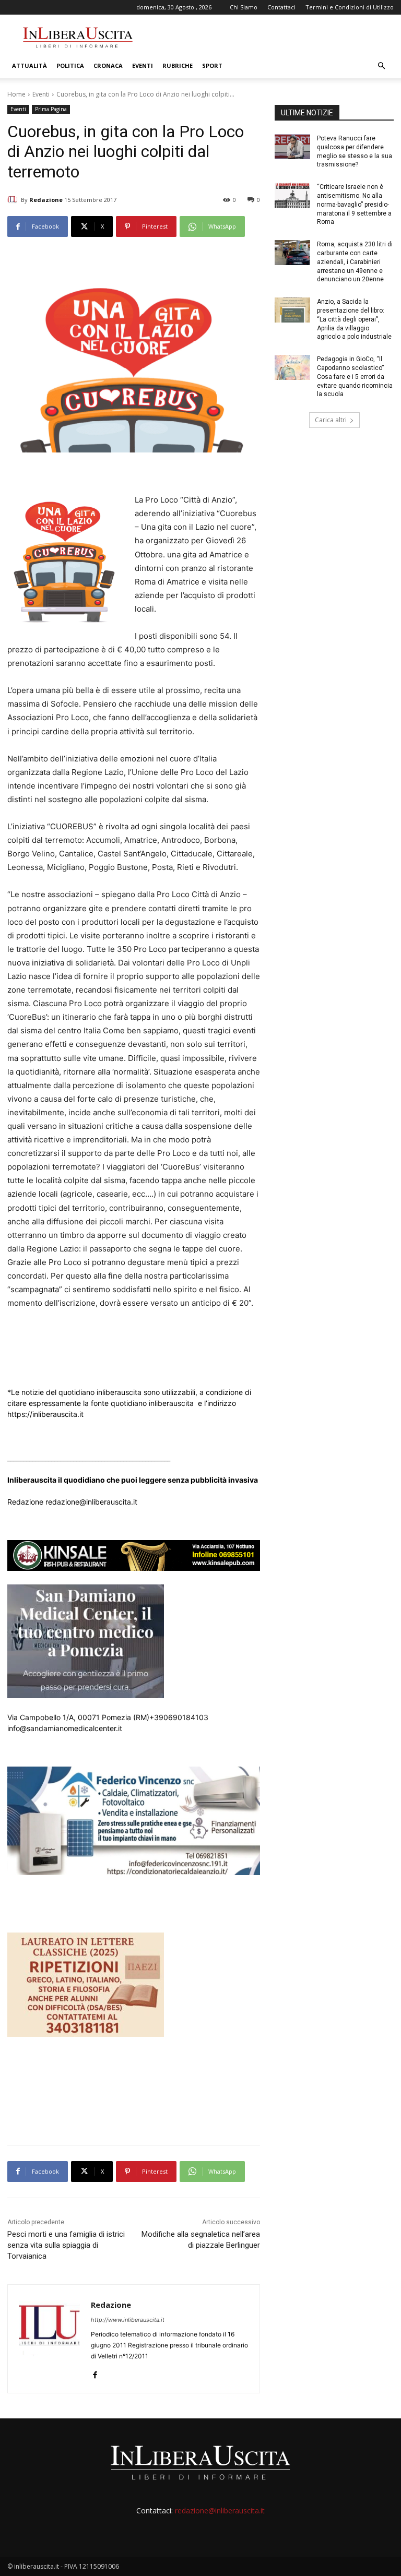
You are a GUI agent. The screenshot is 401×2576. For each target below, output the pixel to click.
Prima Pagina (51, 109)
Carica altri (331, 420)
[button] (381, 66)
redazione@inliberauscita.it (220, 2511)
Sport (212, 65)
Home (16, 94)
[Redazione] (14, 200)
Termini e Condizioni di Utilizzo (350, 7)
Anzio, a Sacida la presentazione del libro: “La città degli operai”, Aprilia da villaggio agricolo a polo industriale (354, 319)
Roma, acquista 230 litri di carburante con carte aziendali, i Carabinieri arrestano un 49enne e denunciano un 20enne (355, 262)
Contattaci (281, 7)
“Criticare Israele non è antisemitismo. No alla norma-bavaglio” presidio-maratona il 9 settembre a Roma (354, 204)
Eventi (143, 65)
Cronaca (108, 65)
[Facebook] (95, 2373)
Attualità (30, 65)
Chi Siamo (244, 7)
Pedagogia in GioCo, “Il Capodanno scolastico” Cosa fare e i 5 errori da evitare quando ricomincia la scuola (355, 377)
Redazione (46, 200)
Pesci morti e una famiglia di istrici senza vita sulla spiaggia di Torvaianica (66, 2245)
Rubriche (178, 65)
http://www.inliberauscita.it (128, 2320)
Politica (70, 65)
